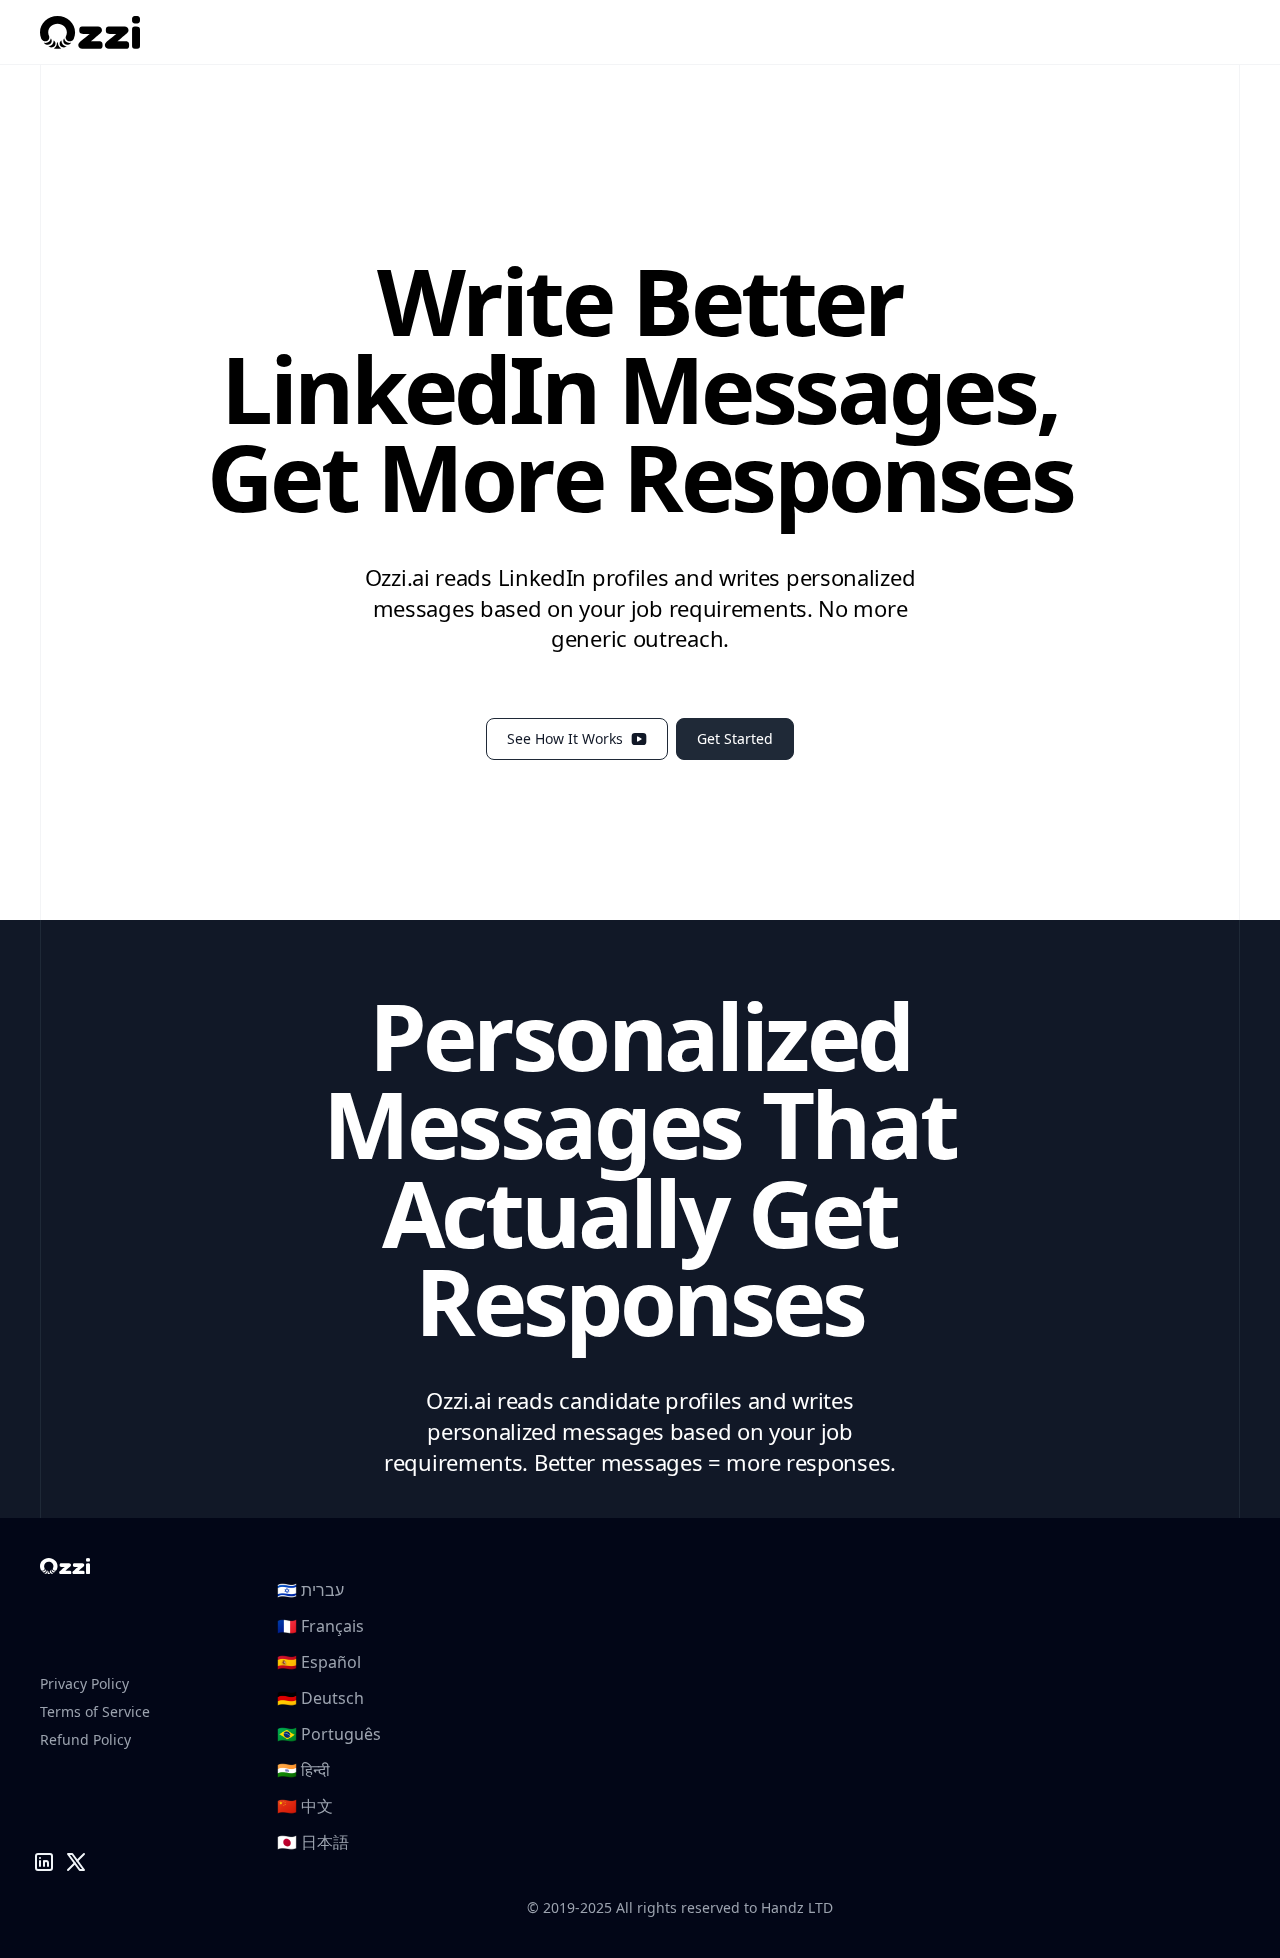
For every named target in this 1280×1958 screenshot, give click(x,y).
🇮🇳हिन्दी (303, 1770)
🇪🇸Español (319, 1662)
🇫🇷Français (320, 1626)
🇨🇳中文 (305, 1806)
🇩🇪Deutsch (320, 1698)
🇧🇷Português (329, 1734)
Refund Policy (85, 1739)
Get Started (735, 738)
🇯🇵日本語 (313, 1842)
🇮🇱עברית (310, 1590)
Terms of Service (95, 1711)
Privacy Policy (84, 1683)
